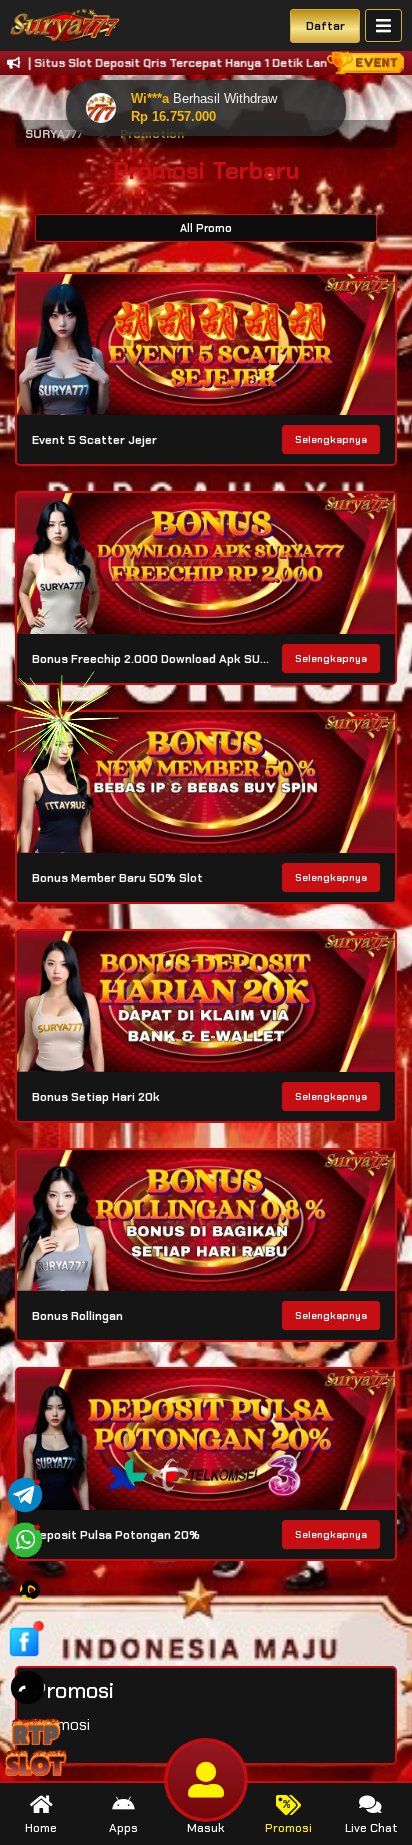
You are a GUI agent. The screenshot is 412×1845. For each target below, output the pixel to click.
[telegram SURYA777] (25, 1493)
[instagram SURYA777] (30, 1588)
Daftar (325, 26)
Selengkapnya (331, 439)
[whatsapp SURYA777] (25, 1538)
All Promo (206, 228)
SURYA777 (54, 134)
